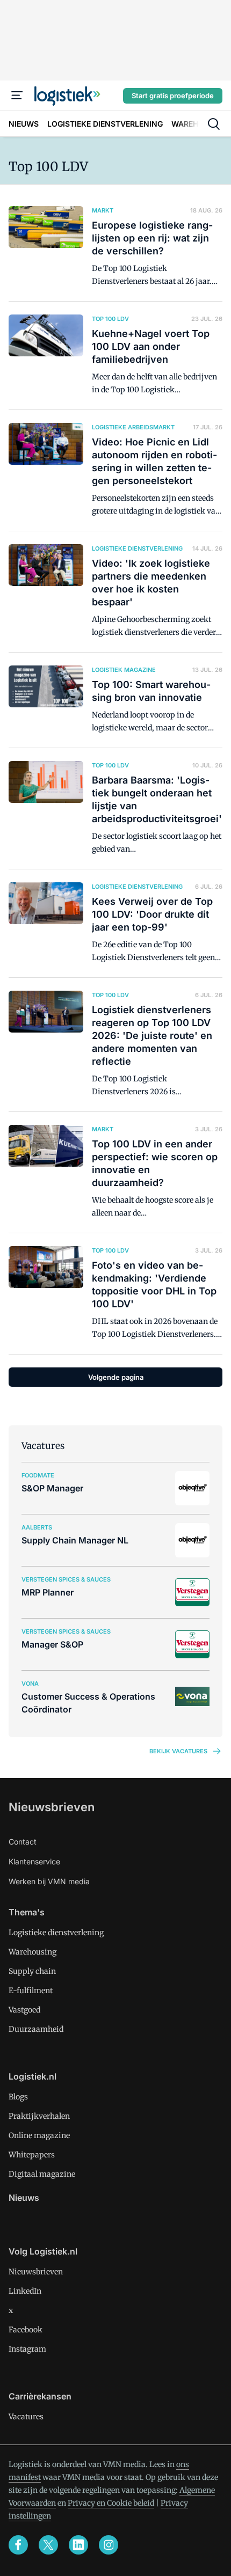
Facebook (26, 2330)
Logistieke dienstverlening (56, 1933)
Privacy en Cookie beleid (111, 2503)
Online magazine (39, 2135)
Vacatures (26, 2417)
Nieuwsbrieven (52, 1807)
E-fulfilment (31, 1990)
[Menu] (17, 96)
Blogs (18, 2097)
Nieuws (24, 2198)
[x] (48, 2545)
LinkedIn (25, 2291)
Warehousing (33, 1952)
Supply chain (32, 1971)
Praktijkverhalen (39, 2116)
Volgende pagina (116, 1377)
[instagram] (109, 2545)
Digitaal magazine (42, 2174)
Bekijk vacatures (178, 1751)
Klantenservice (34, 1861)
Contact (23, 1842)
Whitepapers (32, 2155)
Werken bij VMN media (49, 1881)
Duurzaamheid (36, 2029)
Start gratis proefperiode (173, 96)
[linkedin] (78, 2545)
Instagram (27, 2349)
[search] (214, 124)
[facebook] (18, 2545)
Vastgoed (24, 2010)
